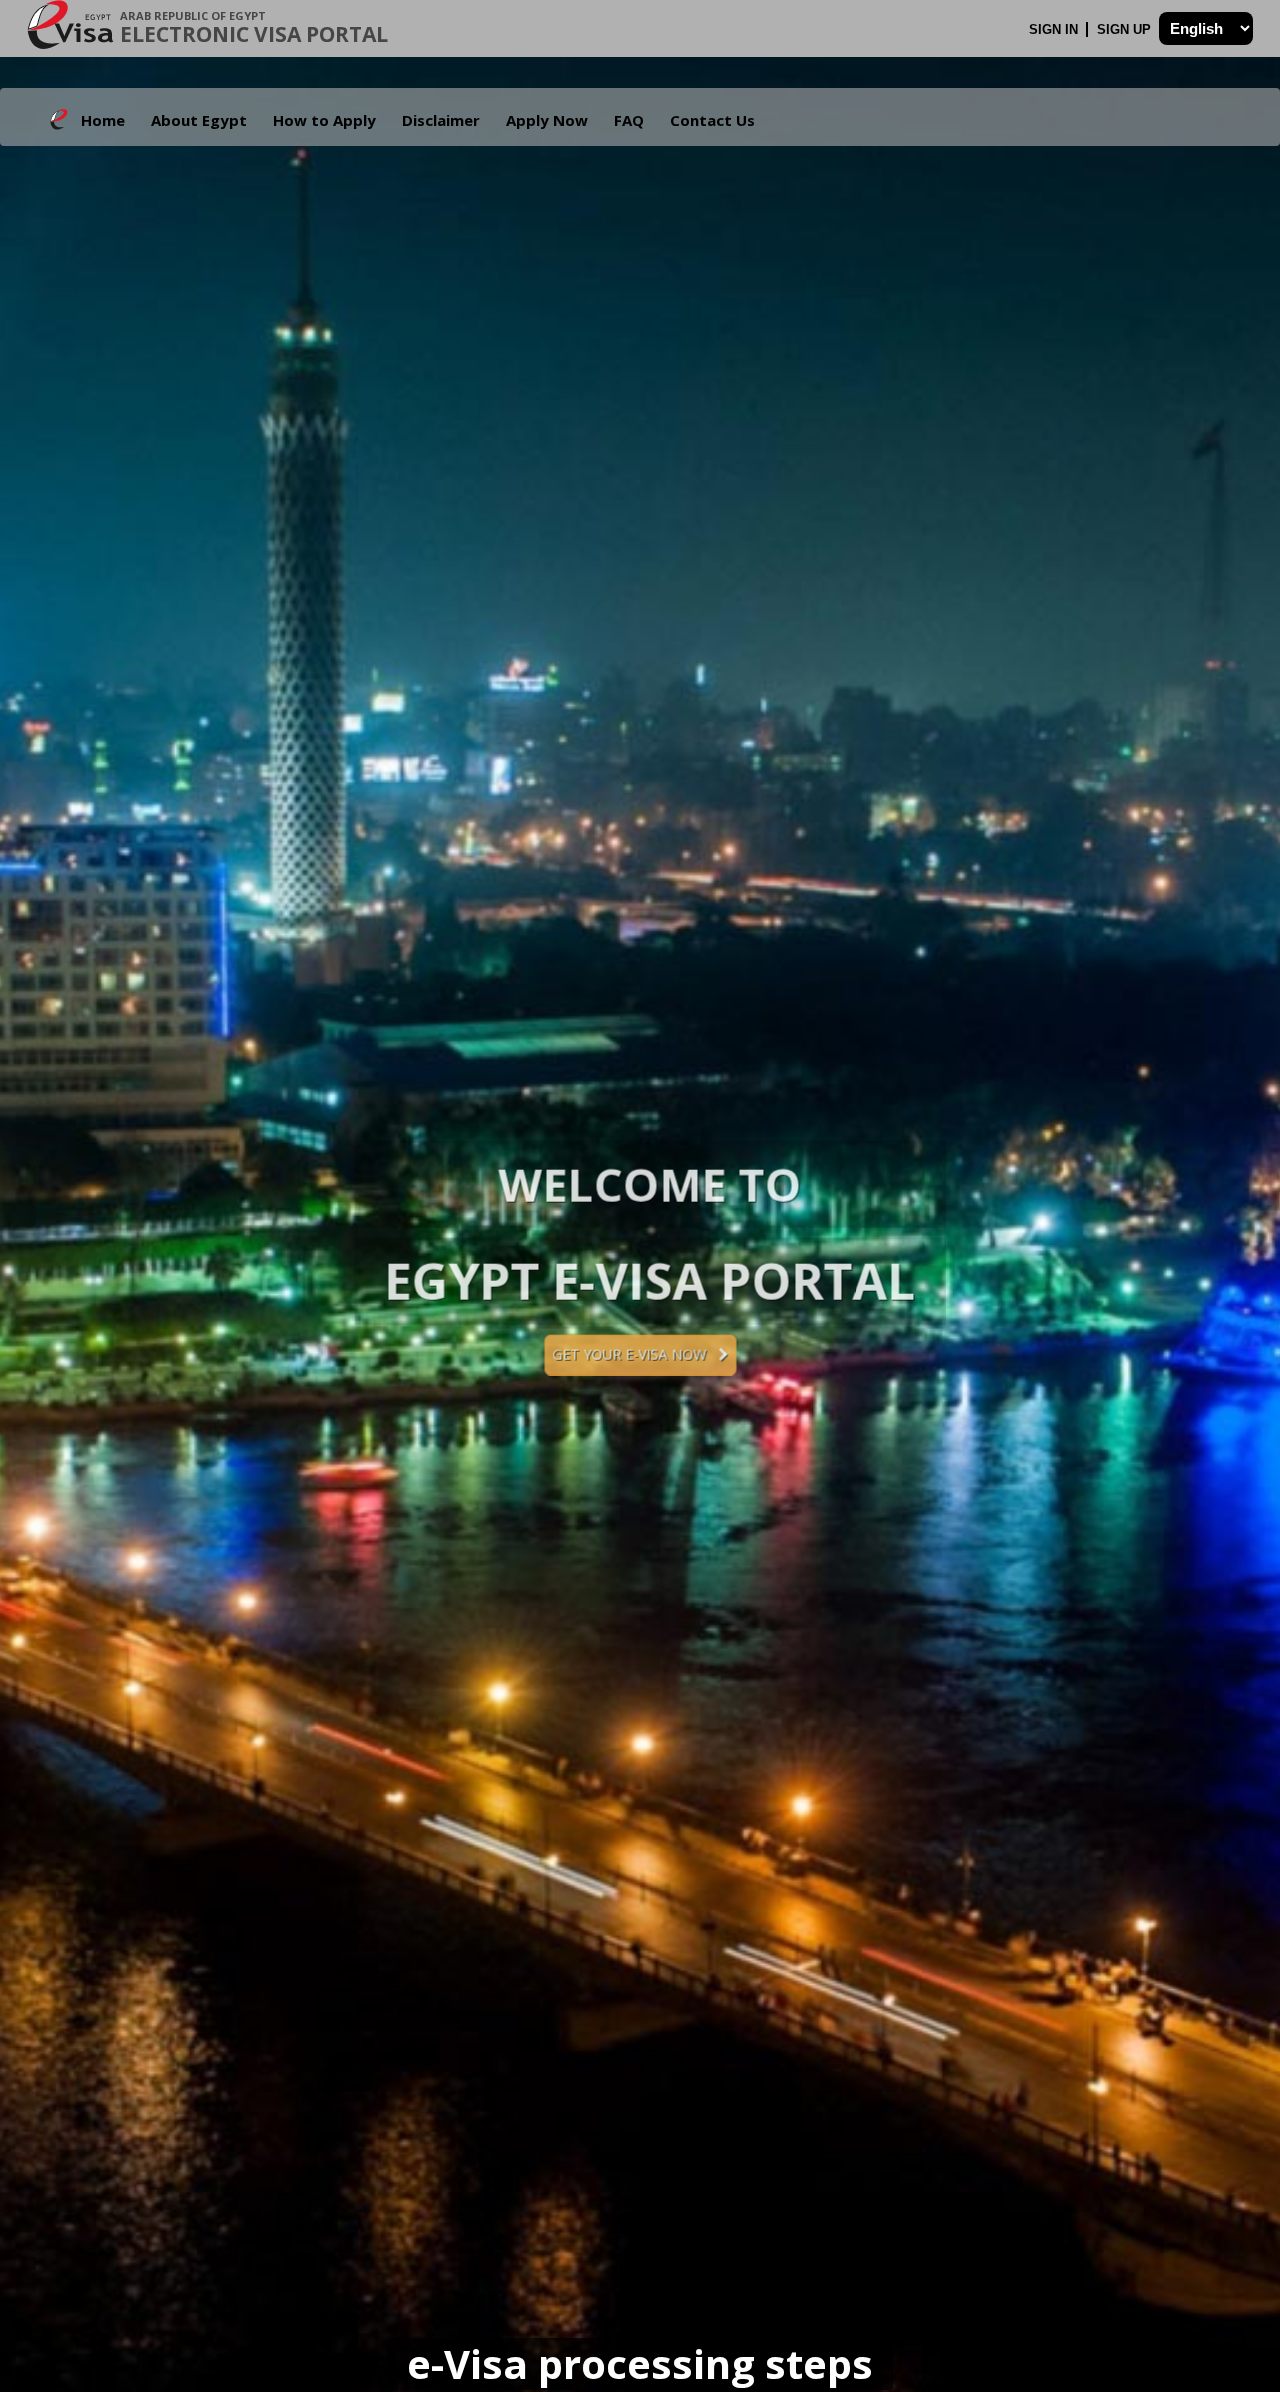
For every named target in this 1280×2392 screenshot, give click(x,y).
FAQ (629, 120)
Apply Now (547, 120)
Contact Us (712, 120)
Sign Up (1126, 29)
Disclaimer (441, 120)
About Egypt (199, 120)
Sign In (1055, 29)
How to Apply (324, 120)
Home (103, 120)
